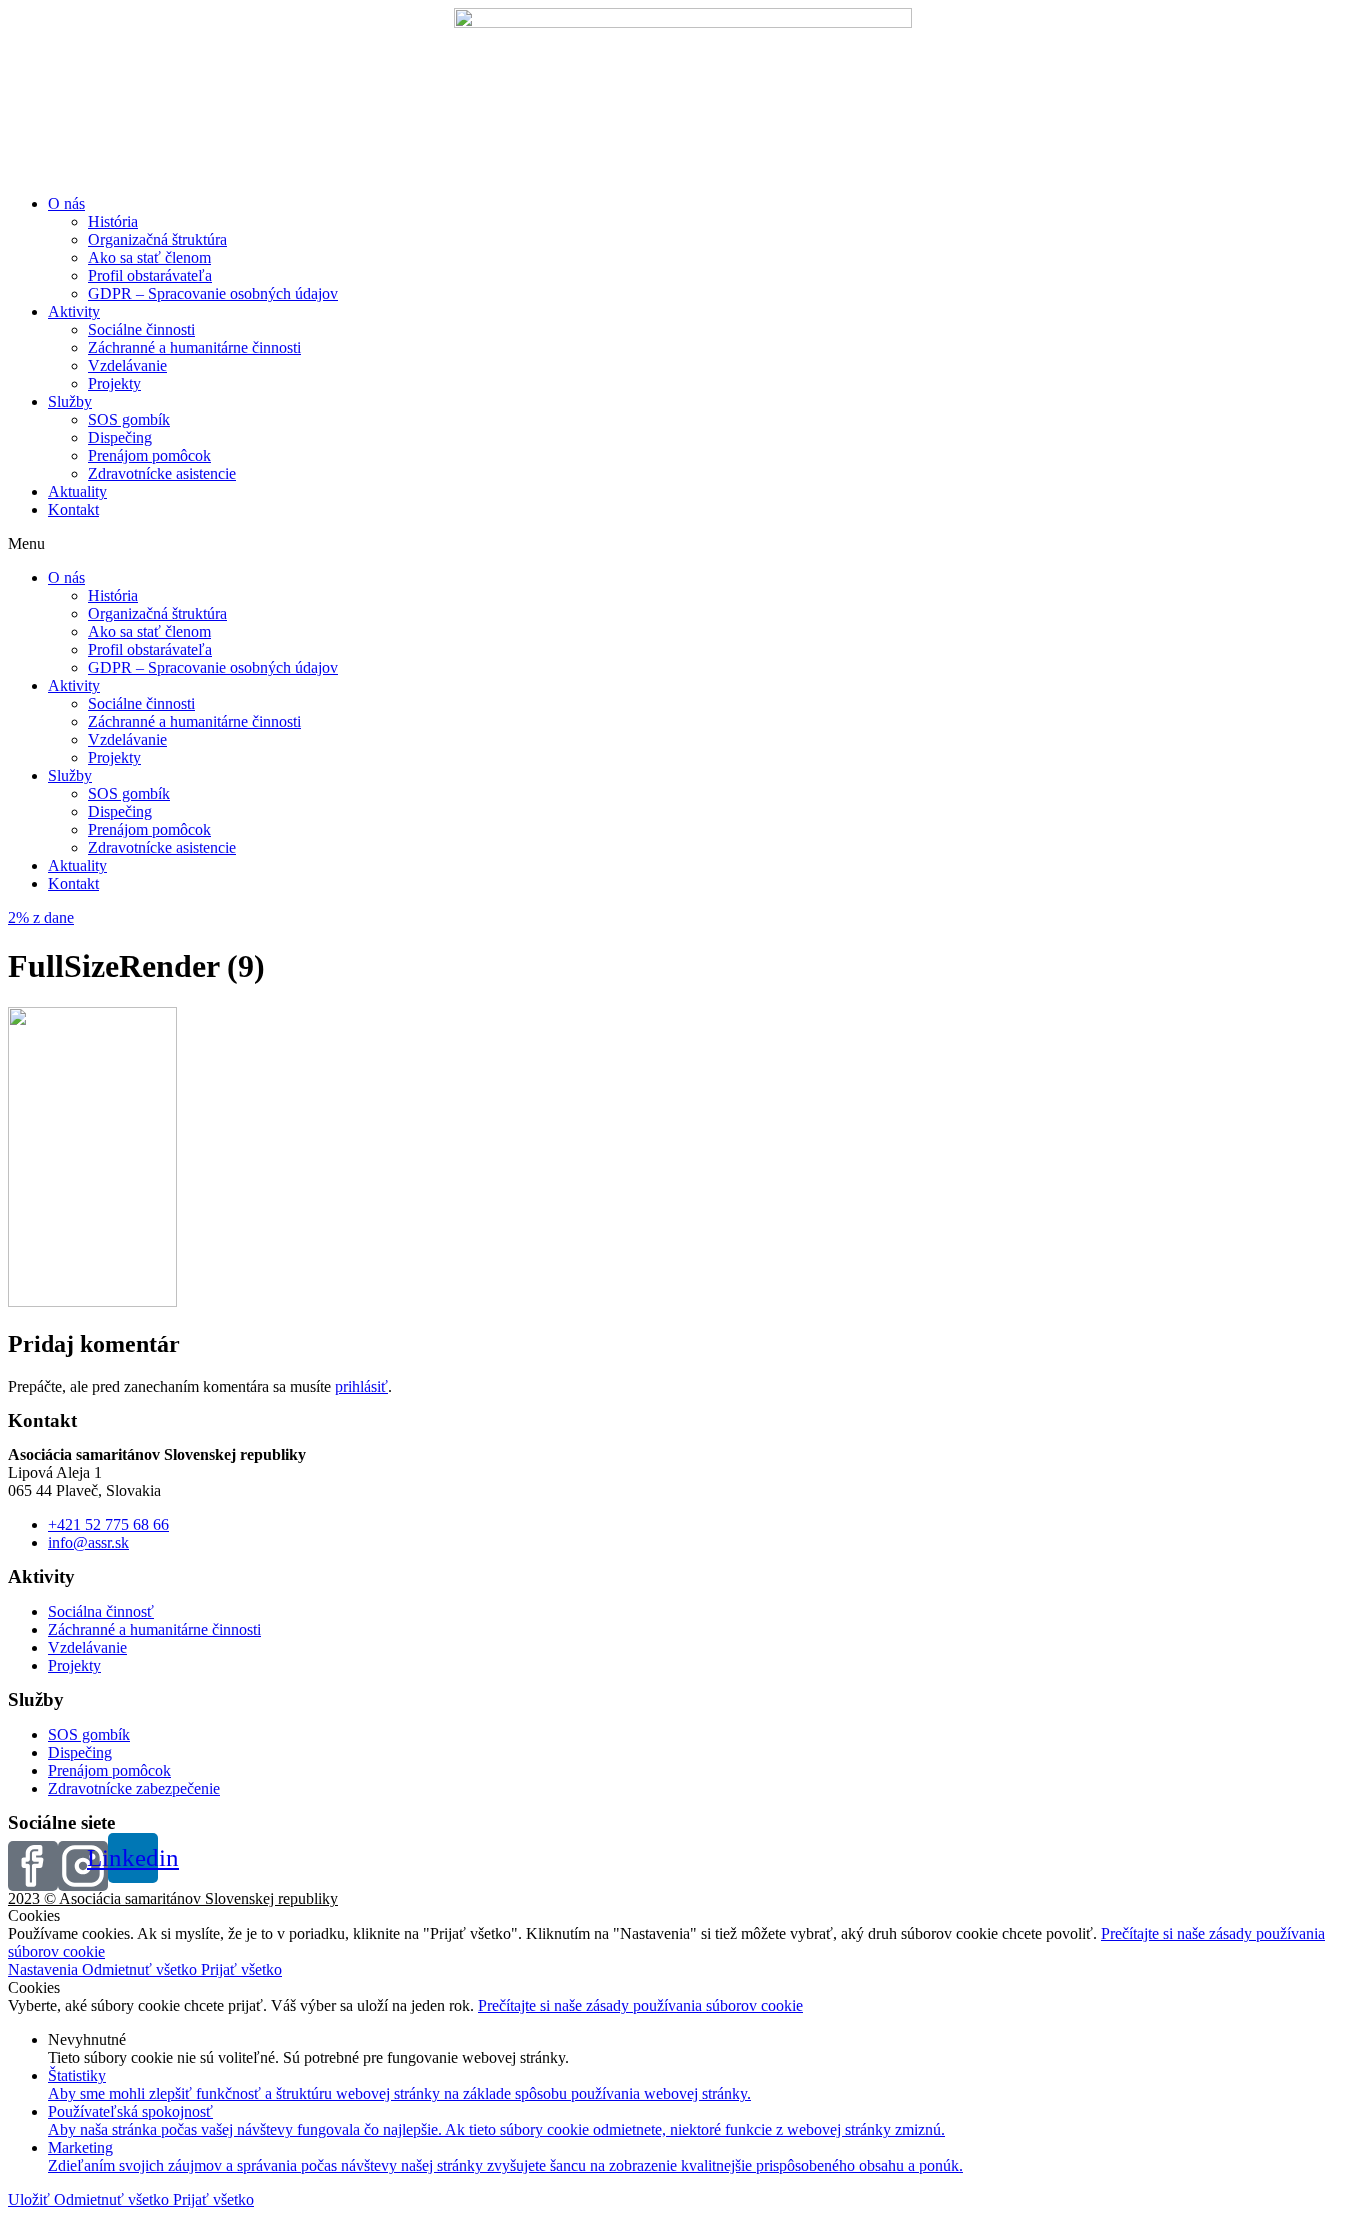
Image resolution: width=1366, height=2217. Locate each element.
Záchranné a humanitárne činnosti (194, 347)
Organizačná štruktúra (157, 239)
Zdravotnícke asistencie (162, 473)
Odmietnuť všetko (141, 1969)
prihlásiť (361, 1386)
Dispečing (120, 437)
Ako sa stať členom (149, 257)
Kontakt (73, 509)
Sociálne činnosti (141, 329)
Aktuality (77, 491)
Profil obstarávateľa (150, 275)
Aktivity (74, 311)
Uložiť (31, 2199)
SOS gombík (129, 419)
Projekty (114, 383)
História (113, 221)
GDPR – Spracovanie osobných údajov (213, 293)
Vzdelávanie (127, 365)
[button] (683, 544)
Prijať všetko (241, 1969)
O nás (66, 203)
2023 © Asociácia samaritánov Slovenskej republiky (173, 1898)
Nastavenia (45, 1969)
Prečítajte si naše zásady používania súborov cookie (640, 2005)
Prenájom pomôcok (149, 455)
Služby (70, 401)
